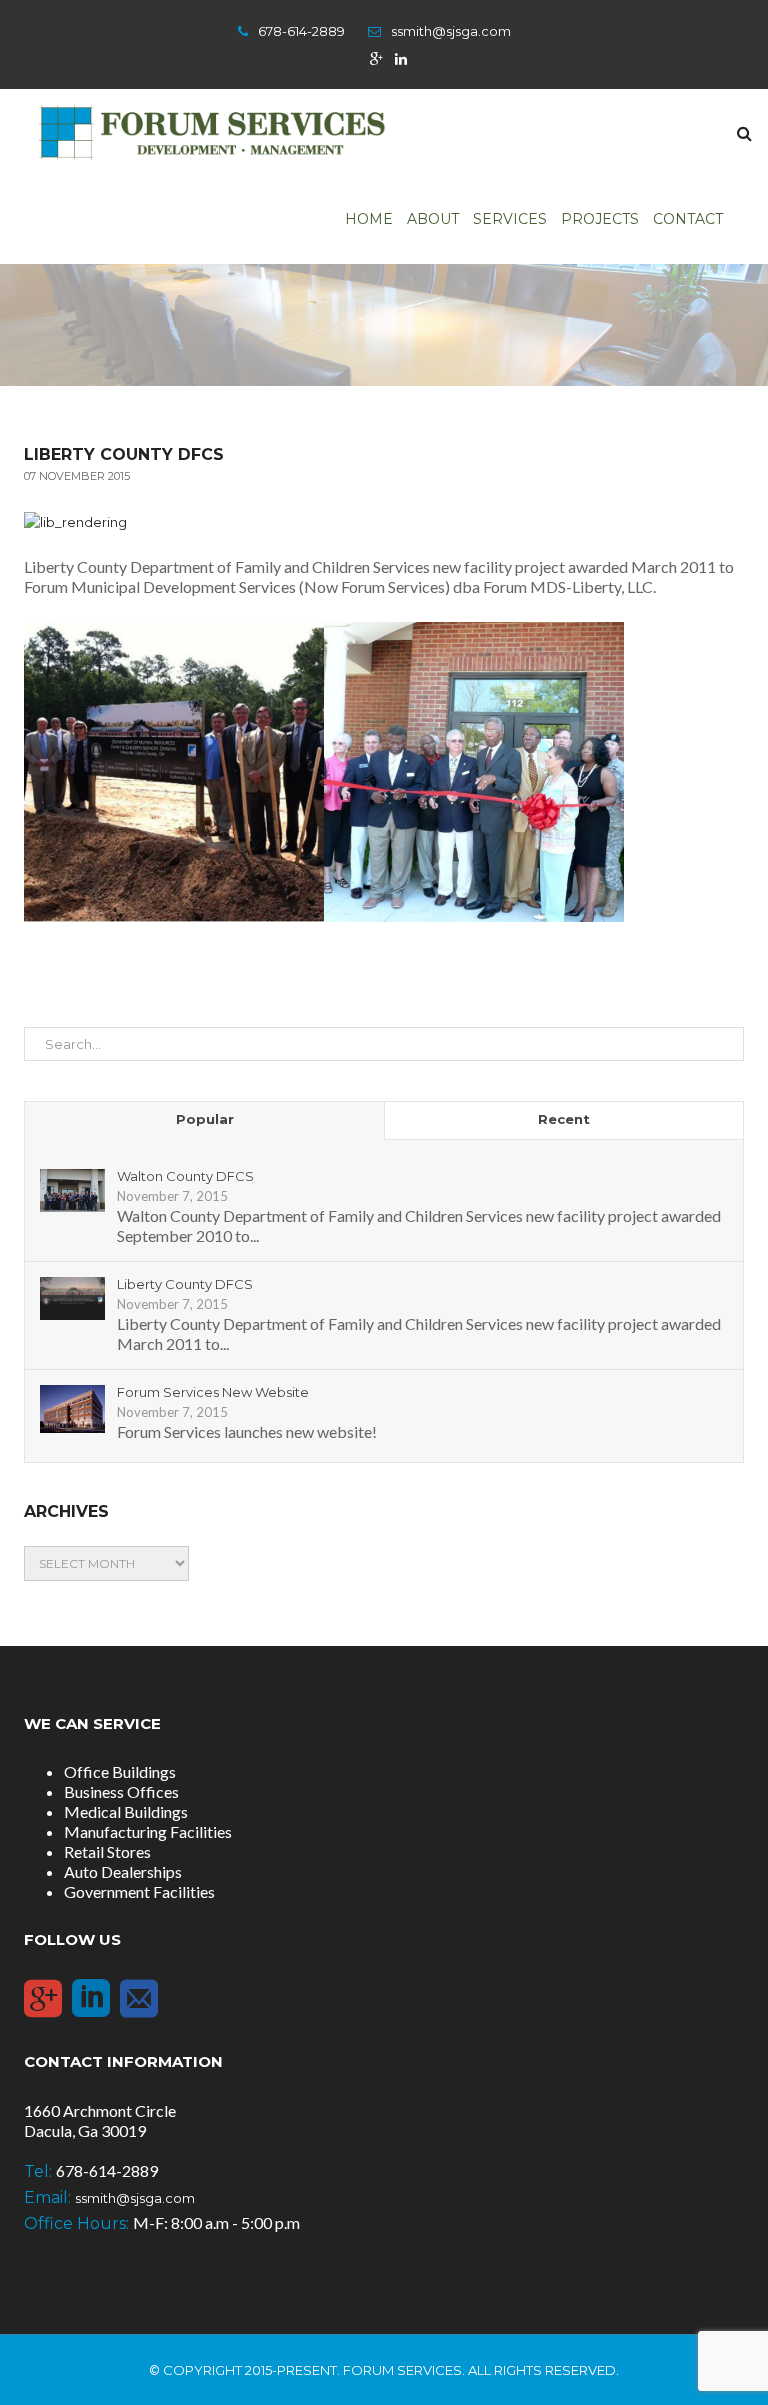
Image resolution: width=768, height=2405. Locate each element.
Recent (564, 1119)
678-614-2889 (301, 31)
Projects (600, 219)
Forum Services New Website (213, 1392)
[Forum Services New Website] (72, 1408)
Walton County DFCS (185, 1176)
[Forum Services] (211, 131)
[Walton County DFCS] (72, 1190)
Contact (688, 219)
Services (510, 219)
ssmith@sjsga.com (451, 31)
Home (369, 219)
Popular (205, 1119)
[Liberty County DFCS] (72, 1298)
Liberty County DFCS (185, 1284)
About (433, 219)
